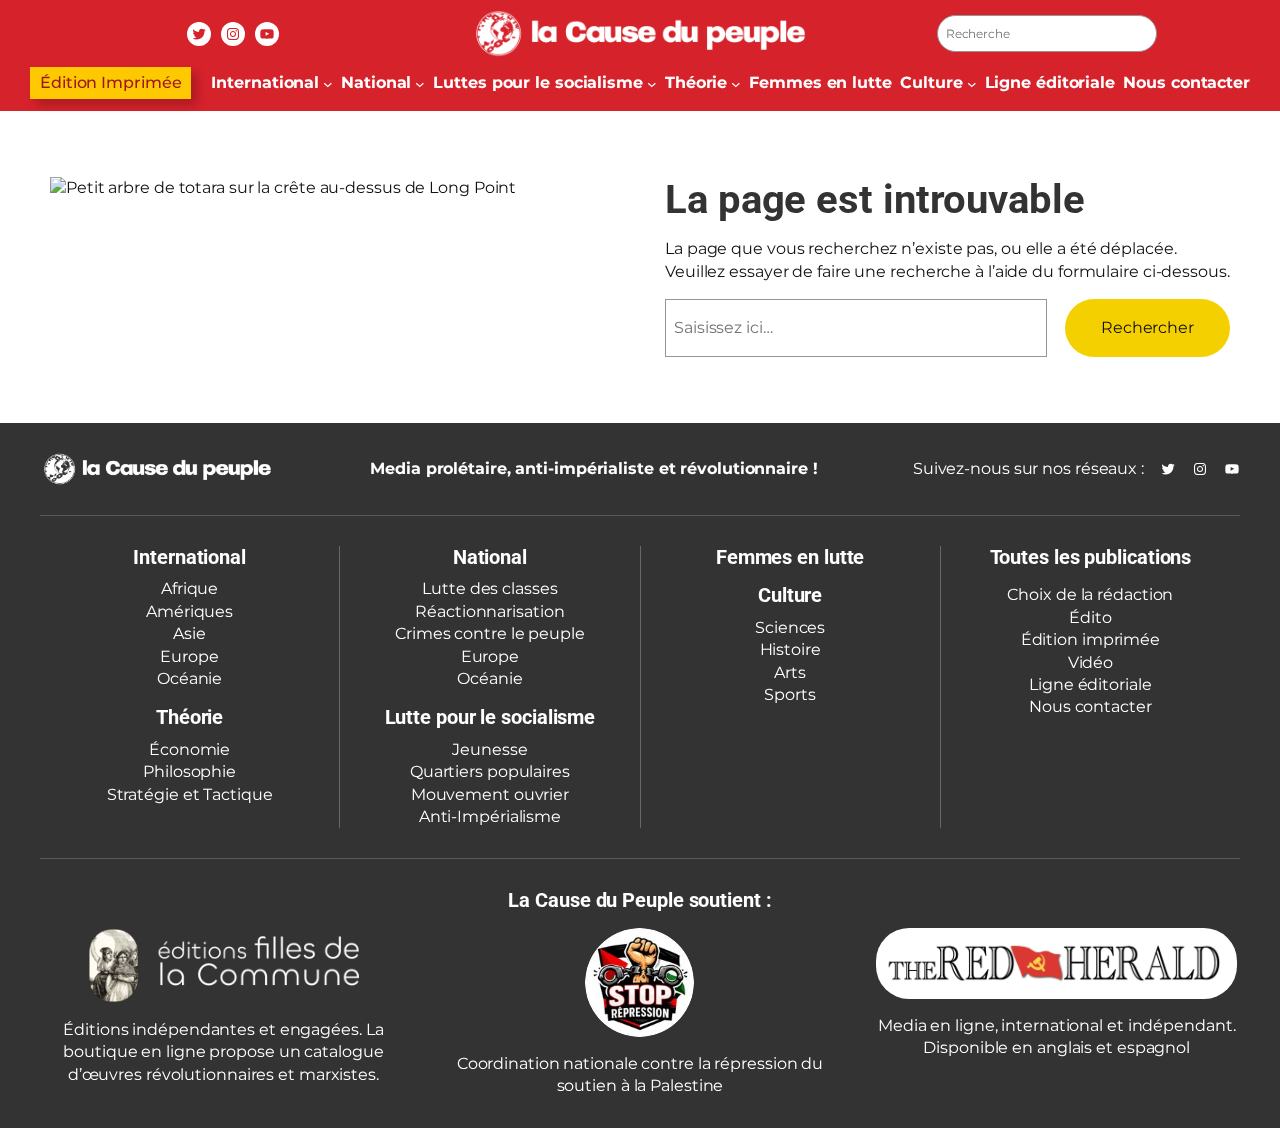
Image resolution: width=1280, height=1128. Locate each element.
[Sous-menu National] (420, 83)
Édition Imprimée (110, 82)
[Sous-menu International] (328, 83)
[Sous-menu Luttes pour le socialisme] (652, 83)
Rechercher (1147, 327)
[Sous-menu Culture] (972, 83)
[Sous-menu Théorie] (736, 83)
